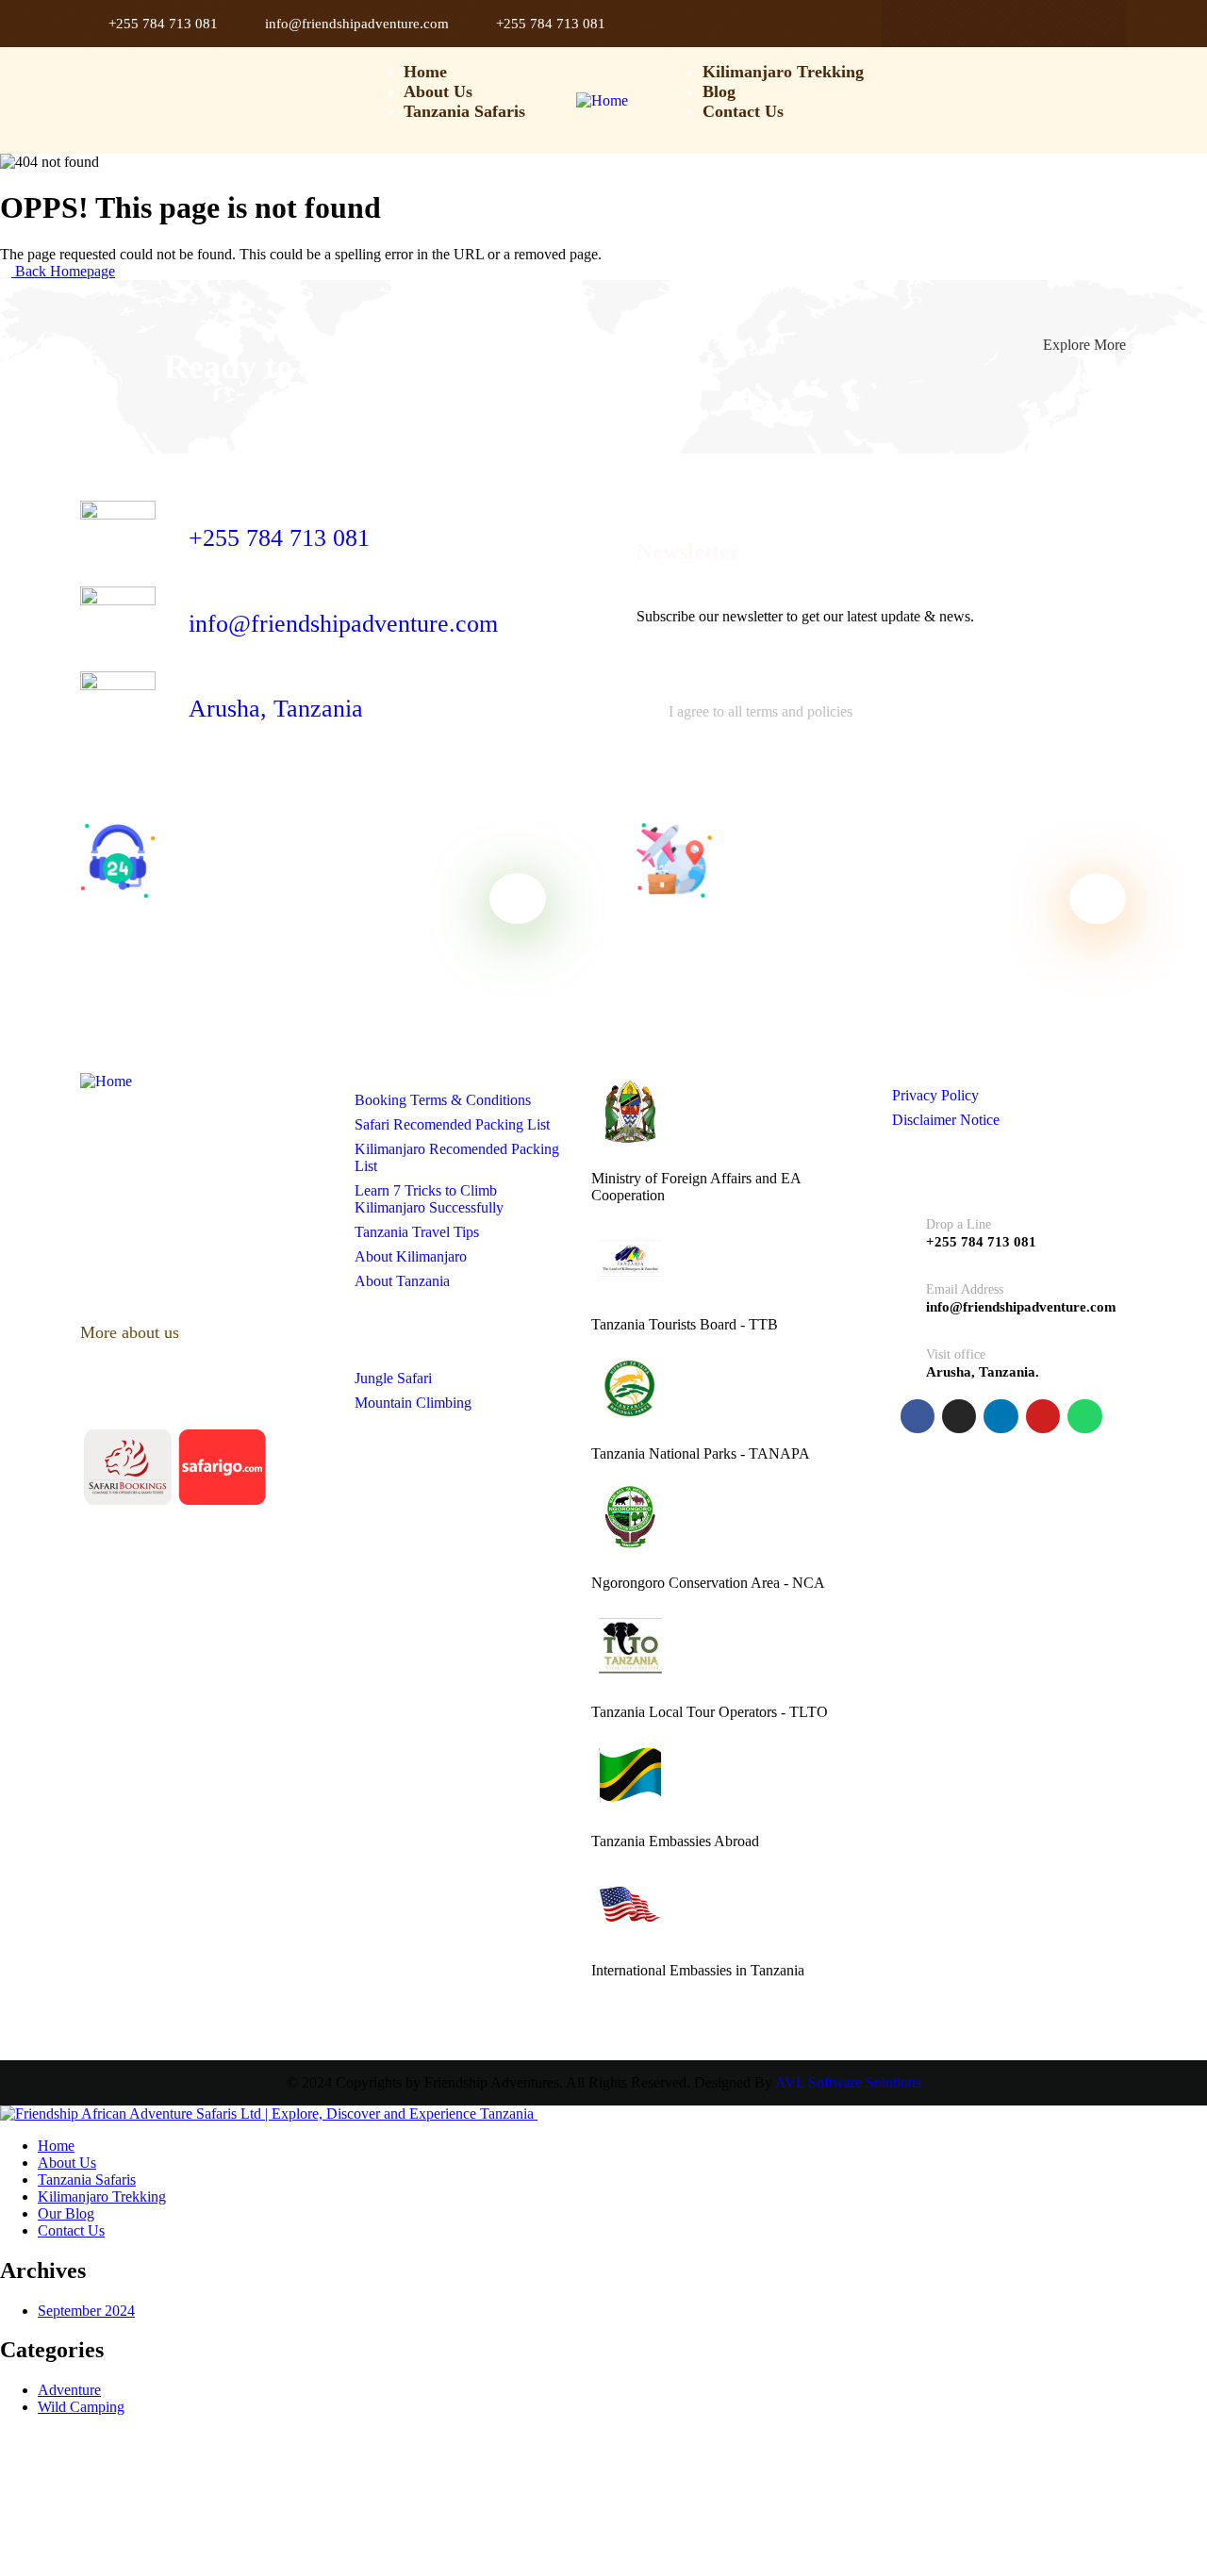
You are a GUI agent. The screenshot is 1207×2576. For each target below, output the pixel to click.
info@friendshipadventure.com (343, 624)
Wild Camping (81, 2407)
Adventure (69, 2390)
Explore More (1084, 345)
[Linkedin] (1004, 24)
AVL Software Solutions (848, 2082)
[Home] (602, 100)
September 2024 (86, 2311)
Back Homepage (63, 271)
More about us (132, 1332)
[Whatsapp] (1085, 24)
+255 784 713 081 (279, 538)
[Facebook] (923, 24)
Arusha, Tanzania (276, 709)
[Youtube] (1045, 24)
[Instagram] (964, 24)
